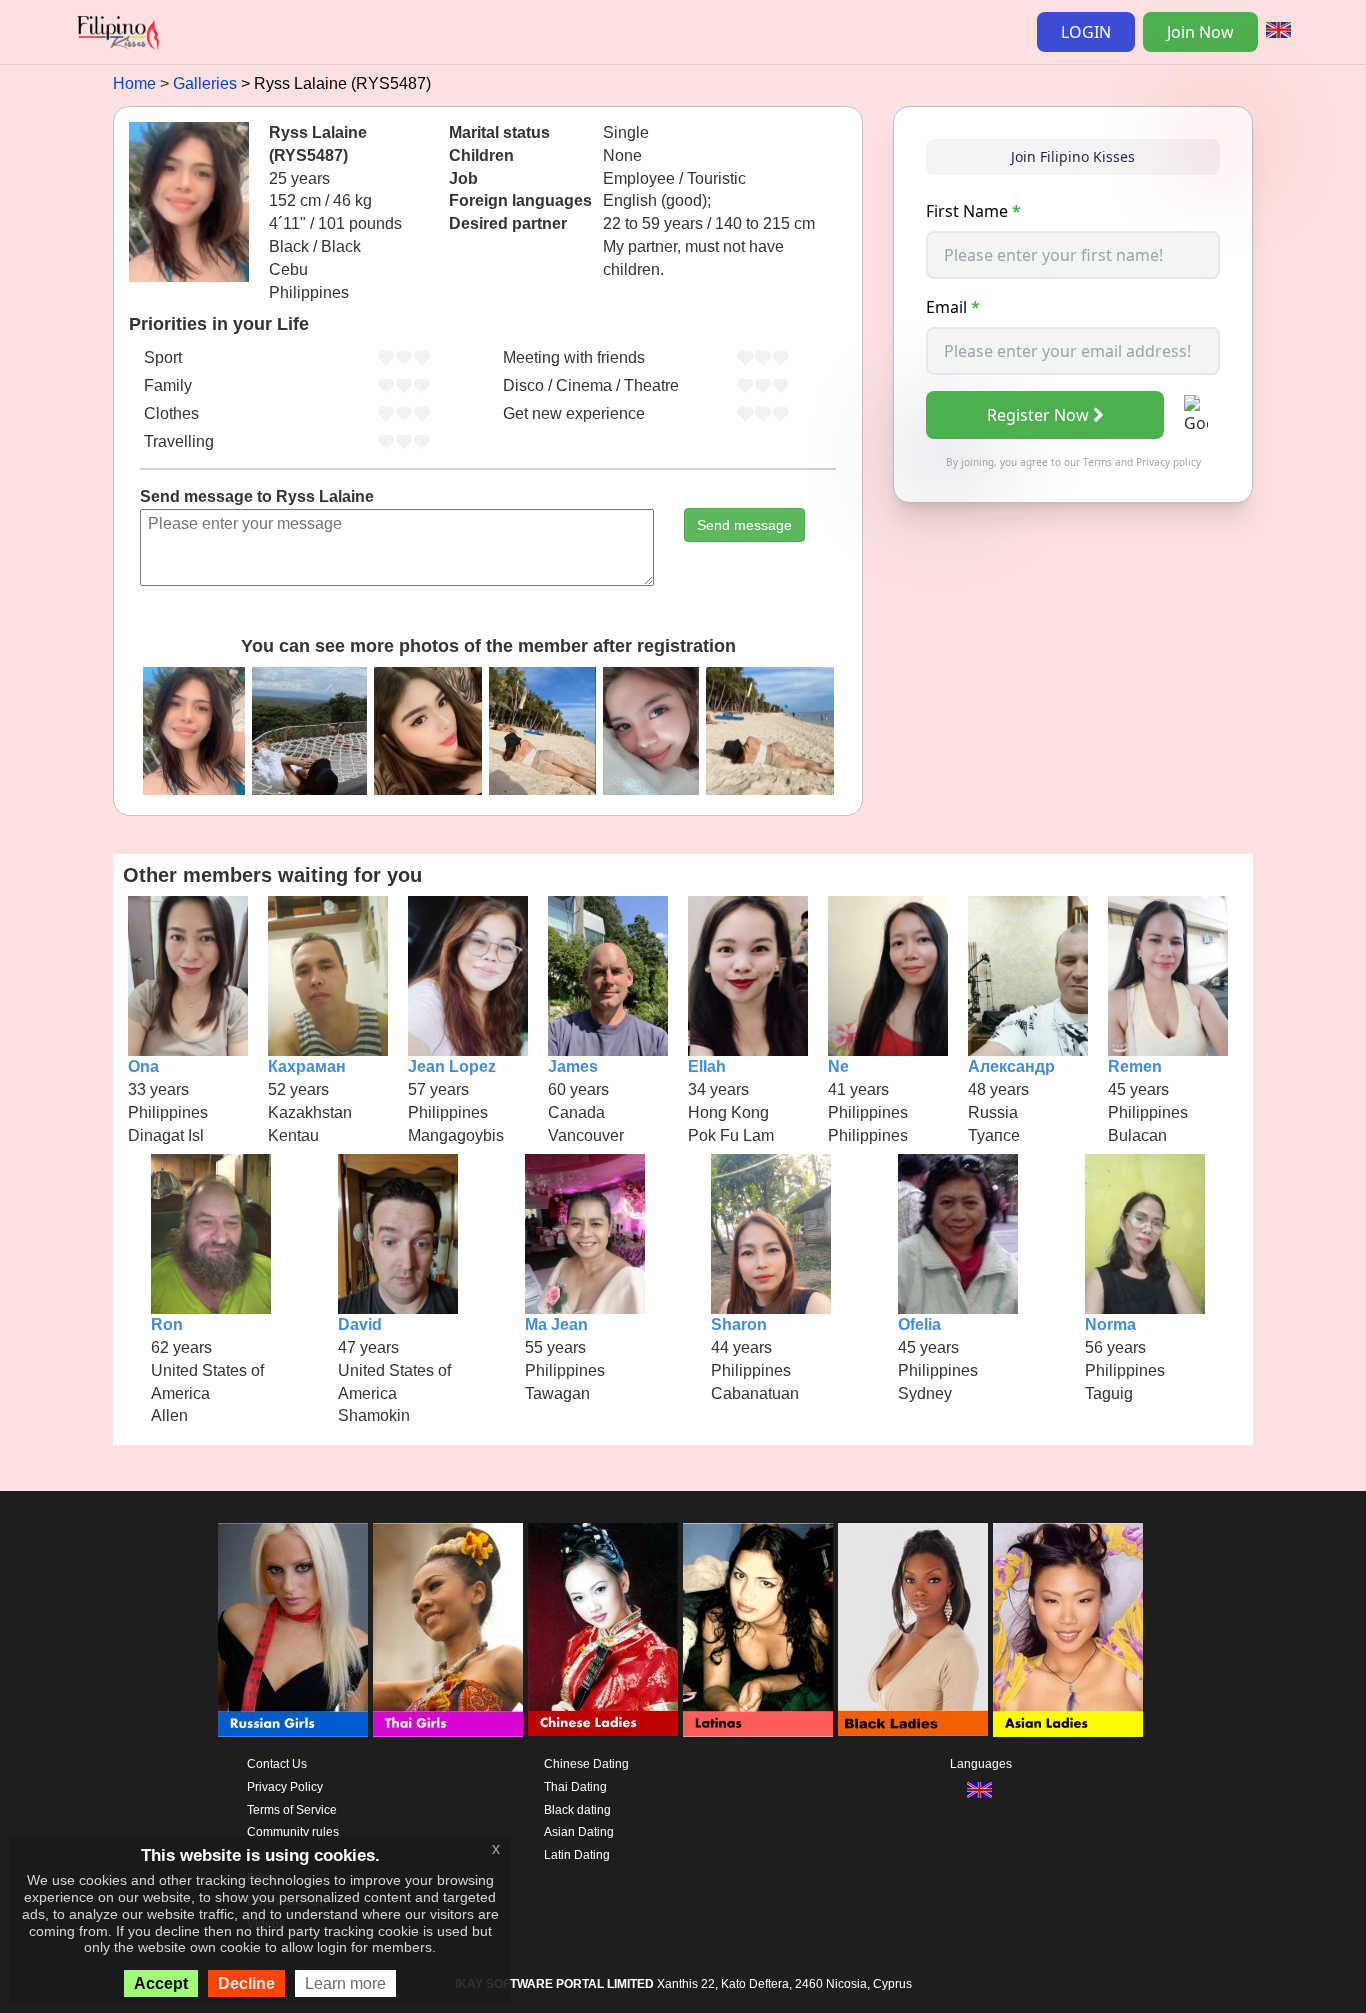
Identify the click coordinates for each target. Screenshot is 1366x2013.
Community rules (293, 1832)
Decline (246, 1983)
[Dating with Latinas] (758, 1630)
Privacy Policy (285, 1787)
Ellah (707, 1066)
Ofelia (919, 1324)
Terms (1097, 462)
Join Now (1200, 32)
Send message (744, 525)
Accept (161, 1983)
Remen (1135, 1066)
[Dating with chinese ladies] (603, 1630)
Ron (167, 1324)
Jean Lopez (452, 1066)
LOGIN (1086, 32)
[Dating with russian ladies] (293, 1630)
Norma (1110, 1324)
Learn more (345, 1983)
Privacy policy (1168, 462)
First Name (973, 211)
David (360, 1324)
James (573, 1066)
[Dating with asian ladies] (1068, 1630)
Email (953, 307)
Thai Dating (575, 1787)
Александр (1011, 1066)
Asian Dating (579, 1832)
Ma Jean (556, 1324)
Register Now (1038, 415)
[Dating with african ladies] (913, 1630)
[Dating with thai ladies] (448, 1630)
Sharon (739, 1324)
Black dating (577, 1810)
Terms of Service (292, 1810)
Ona (143, 1066)
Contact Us (277, 1764)
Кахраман (307, 1066)
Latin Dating (577, 1855)
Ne (838, 1066)
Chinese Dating (586, 1764)
